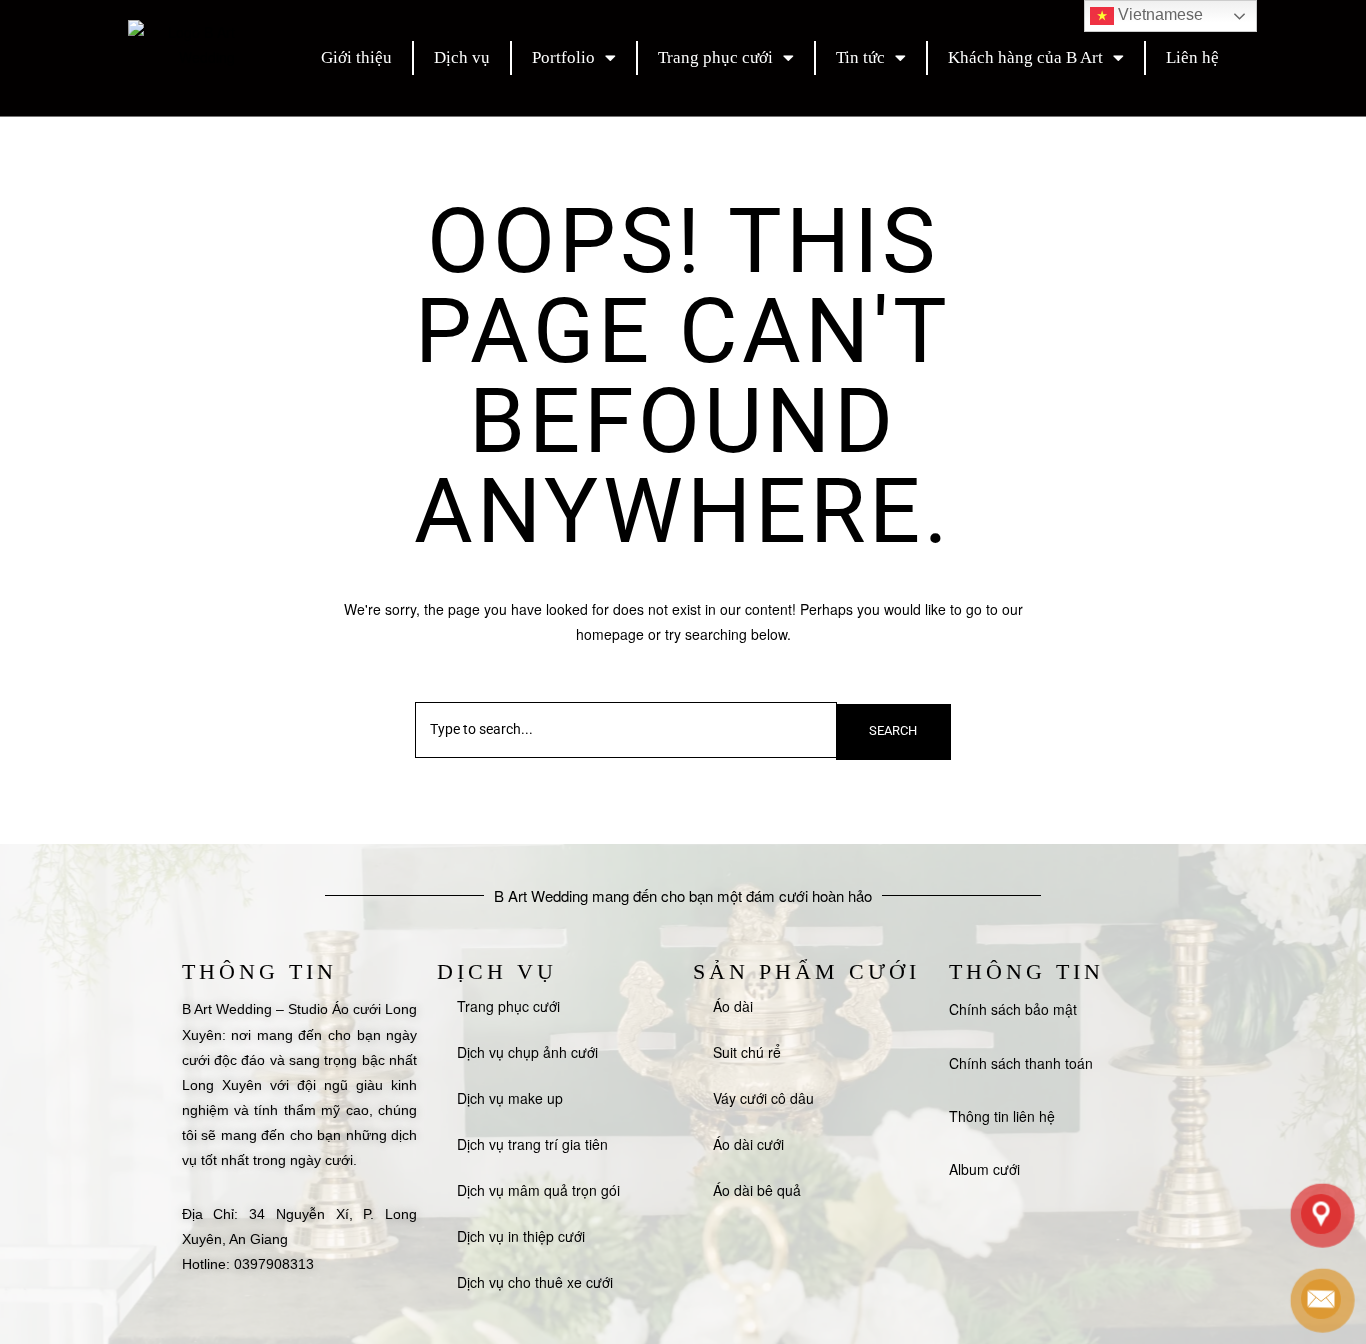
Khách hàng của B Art (1025, 57)
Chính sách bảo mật (1013, 1009)
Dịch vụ (462, 57)
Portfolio (563, 57)
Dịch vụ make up (510, 1098)
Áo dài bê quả (757, 1190)
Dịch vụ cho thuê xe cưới (535, 1282)
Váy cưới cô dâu (763, 1098)
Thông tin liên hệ (1002, 1116)
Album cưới (984, 1169)
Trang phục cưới (715, 57)
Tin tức (860, 57)
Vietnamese (1158, 14)
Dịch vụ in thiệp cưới (521, 1236)
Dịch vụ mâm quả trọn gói (538, 1190)
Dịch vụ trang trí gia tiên (532, 1144)
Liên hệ (1192, 57)
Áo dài (733, 1006)
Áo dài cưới (748, 1144)
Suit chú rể (747, 1052)
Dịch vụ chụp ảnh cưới (527, 1052)
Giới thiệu (356, 57)
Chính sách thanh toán (1021, 1063)
